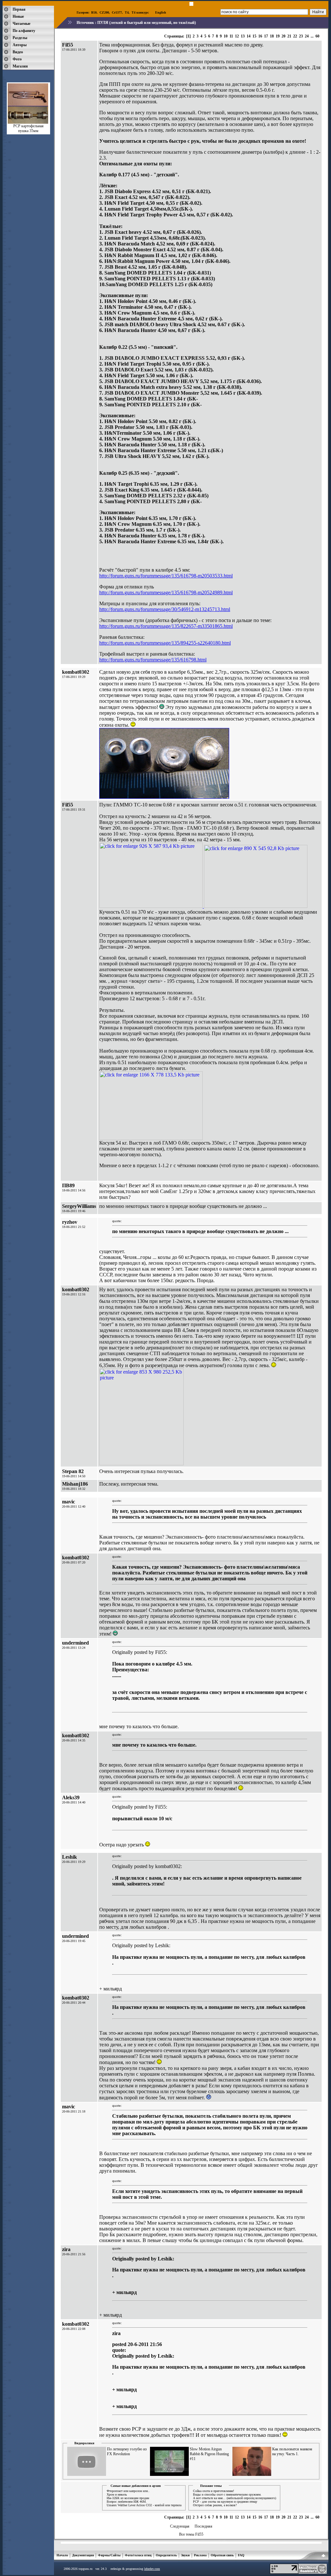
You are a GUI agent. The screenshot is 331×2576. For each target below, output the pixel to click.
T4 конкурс (140, 12)
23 (301, 36)
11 (231, 36)
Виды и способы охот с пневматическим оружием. (227, 2494)
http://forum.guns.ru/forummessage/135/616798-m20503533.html (166, 576)
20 (283, 36)
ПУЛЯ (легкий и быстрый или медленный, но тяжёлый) (147, 23)
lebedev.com (152, 2569)
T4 (127, 12)
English (161, 12)
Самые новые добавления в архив (136, 2486)
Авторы (20, 45)
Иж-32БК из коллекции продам (128, 2498)
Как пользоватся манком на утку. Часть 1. (292, 2451)
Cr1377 (117, 12)
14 (249, 36)
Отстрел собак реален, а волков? (215, 2505)
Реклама (200, 2555)
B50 (94, 12)
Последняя (203, 2526)
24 (307, 36)
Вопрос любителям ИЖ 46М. (127, 2502)
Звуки (185, 2555)
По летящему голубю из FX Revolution (127, 2451)
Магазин (20, 66)
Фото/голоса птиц (138, 2555)
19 (278, 36)
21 (289, 36)
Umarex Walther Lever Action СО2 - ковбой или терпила (144, 2505)
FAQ (241, 2555)
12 (237, 36)
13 (243, 36)
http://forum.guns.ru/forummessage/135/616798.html (153, 660)
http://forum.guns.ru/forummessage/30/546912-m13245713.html (165, 609)
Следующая (180, 2526)
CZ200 (104, 12)
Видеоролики (84, 2443)
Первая (19, 9)
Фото (17, 59)
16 (260, 36)
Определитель (166, 2555)
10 (226, 36)
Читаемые (21, 24)
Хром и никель (117, 2494)
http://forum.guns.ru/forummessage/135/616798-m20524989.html (166, 592)
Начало (62, 2555)
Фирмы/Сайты (109, 2555)
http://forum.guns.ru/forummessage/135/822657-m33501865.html (166, 626)
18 (272, 36)
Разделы (20, 38)
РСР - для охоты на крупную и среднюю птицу (225, 2502)
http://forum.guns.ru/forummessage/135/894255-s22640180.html (165, 643)
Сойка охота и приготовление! (214, 2491)
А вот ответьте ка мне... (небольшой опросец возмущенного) (235, 2498)
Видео (18, 52)
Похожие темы (211, 2486)
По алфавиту (24, 31)
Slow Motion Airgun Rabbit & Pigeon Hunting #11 (209, 2454)
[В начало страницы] (323, 2557)
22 (295, 36)
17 (266, 36)
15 (254, 36)
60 (317, 36)
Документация (83, 2555)
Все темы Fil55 (191, 2534)
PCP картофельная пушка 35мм (28, 128)
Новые (18, 16)
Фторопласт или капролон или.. (128, 2491)
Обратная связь (222, 2555)
